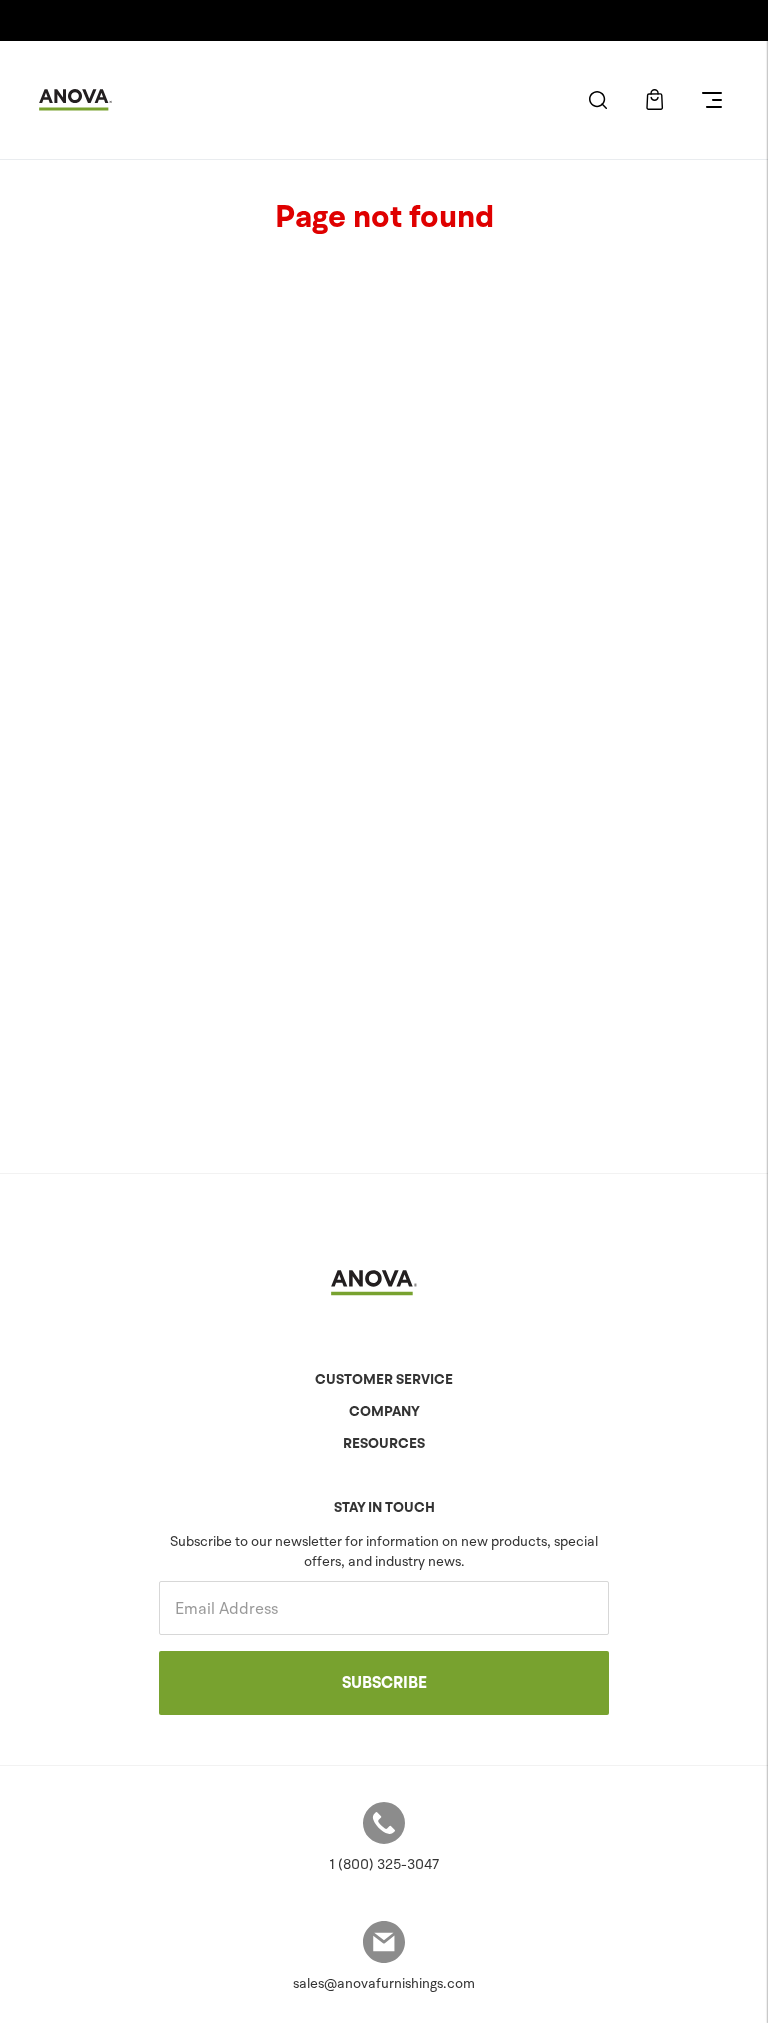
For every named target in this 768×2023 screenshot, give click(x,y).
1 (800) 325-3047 (384, 1864)
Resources (384, 1443)
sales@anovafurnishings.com (384, 1983)
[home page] (84, 100)
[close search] (597, 99)
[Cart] (654, 99)
